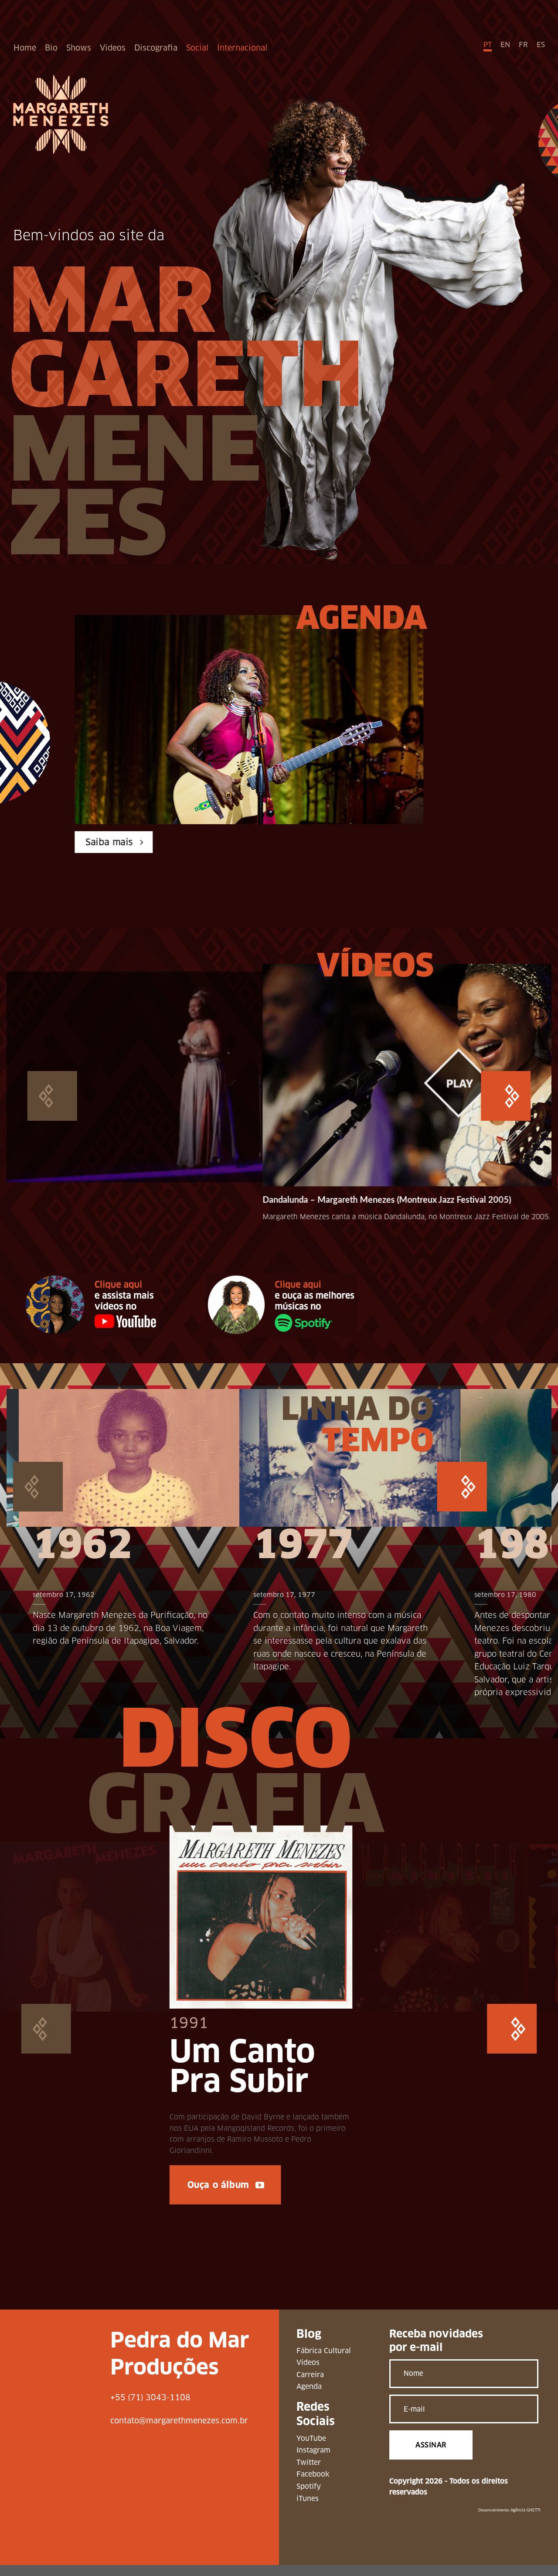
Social (197, 48)
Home (25, 48)
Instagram (313, 2462)
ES (541, 45)
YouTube (311, 2449)
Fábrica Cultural (324, 2362)
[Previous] (52, 1110)
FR (523, 45)
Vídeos (308, 2374)
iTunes (308, 2509)
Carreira (310, 2386)
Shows (79, 48)
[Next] (506, 1110)
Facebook (313, 2486)
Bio (51, 48)
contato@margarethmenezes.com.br (179, 2431)
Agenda (309, 2398)
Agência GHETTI (526, 2521)
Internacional (242, 48)
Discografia (156, 48)
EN (505, 45)
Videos (113, 48)
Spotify (309, 2498)
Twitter (309, 2473)
